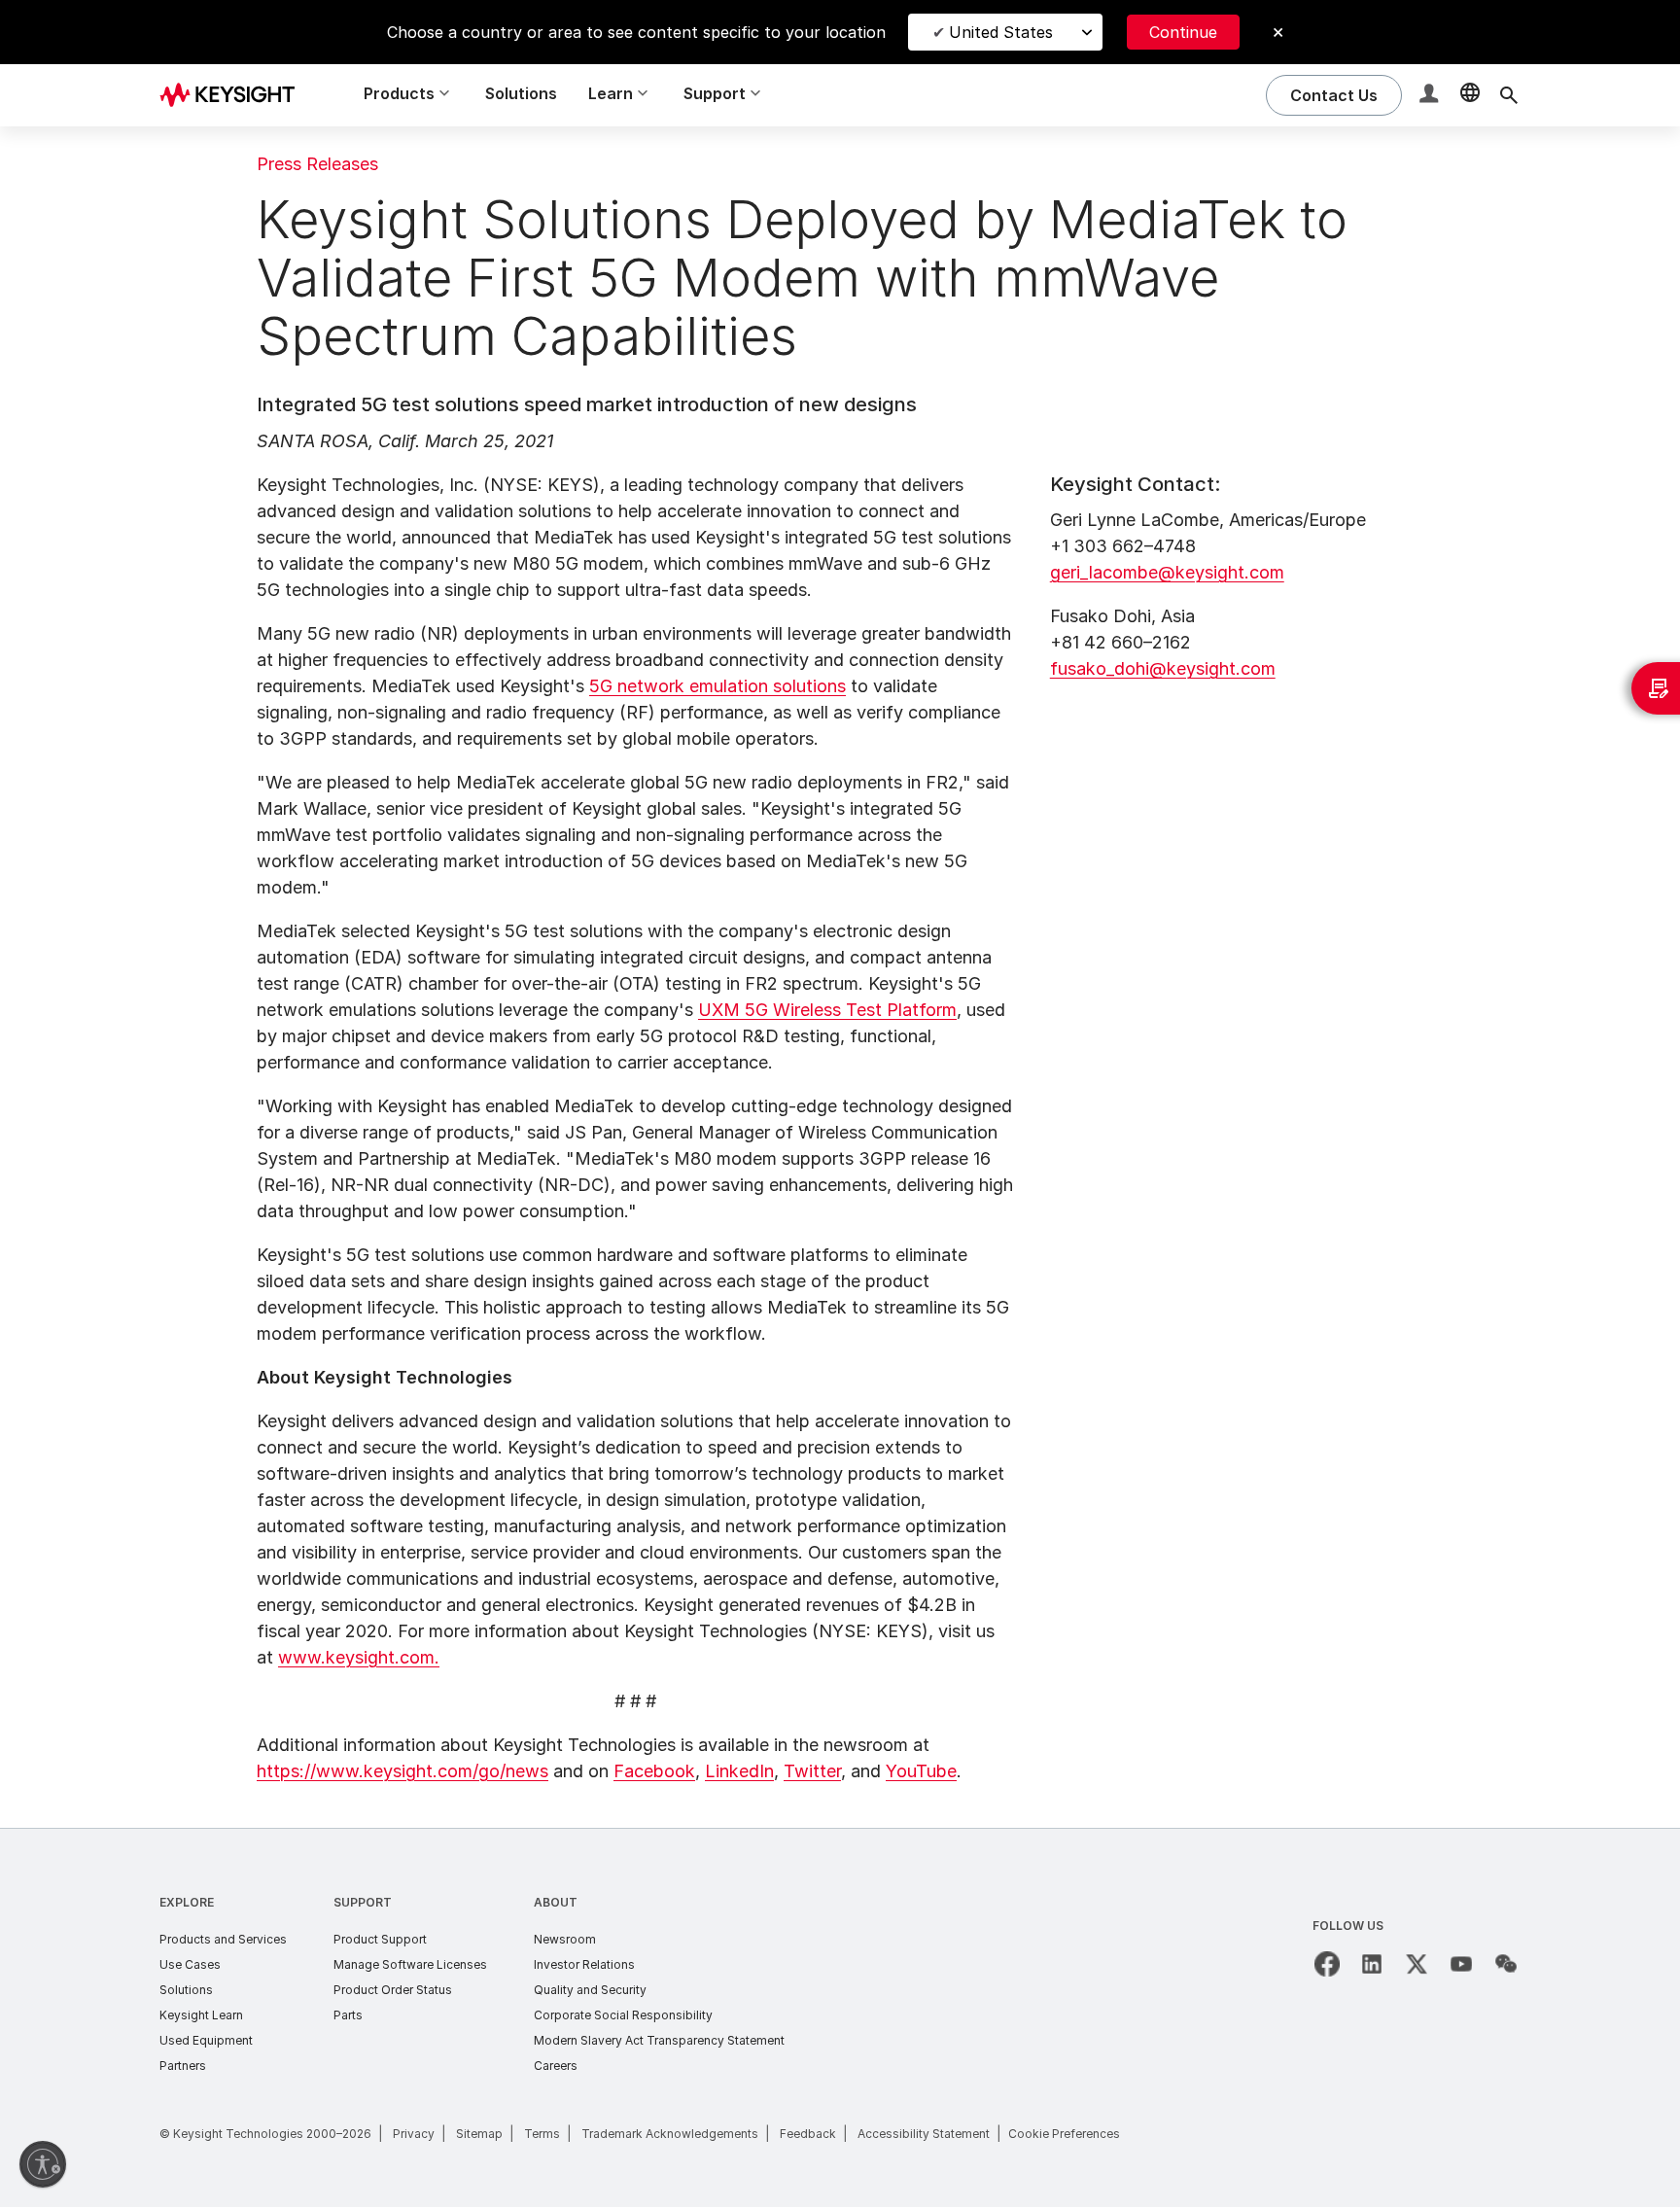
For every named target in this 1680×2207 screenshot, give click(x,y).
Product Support (380, 1939)
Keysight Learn (201, 2015)
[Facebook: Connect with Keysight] (1327, 1964)
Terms (542, 2134)
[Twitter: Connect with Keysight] (1417, 1964)
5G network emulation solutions (717, 686)
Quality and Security (590, 1990)
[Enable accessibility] (43, 2164)
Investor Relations (584, 1964)
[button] (1431, 96)
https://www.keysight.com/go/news (402, 1771)
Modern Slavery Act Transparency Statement (659, 2040)
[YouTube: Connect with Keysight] (1461, 1964)
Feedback (808, 2134)
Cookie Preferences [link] (1064, 2134)
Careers (556, 2066)
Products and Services (223, 1939)
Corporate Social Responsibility (623, 2015)
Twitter (812, 1771)
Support (363, 1902)
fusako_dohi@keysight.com (1163, 668)
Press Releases (317, 164)
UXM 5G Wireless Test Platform (827, 1010)
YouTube (921, 1771)
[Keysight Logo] (234, 95)
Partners (183, 2066)
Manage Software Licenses (410, 1964)
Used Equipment (206, 2040)
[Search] (1509, 95)
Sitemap (479, 2134)
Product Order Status (393, 1990)
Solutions (521, 93)
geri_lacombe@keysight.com (1167, 572)
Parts (348, 2015)
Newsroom (565, 1939)
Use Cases (190, 1964)
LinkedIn (739, 1771)
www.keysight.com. (359, 1657)
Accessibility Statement (924, 2134)
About (556, 1902)
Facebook (654, 1771)
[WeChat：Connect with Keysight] (1506, 1964)
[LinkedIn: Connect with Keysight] (1372, 1964)
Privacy (414, 2134)
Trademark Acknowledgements (670, 2134)
